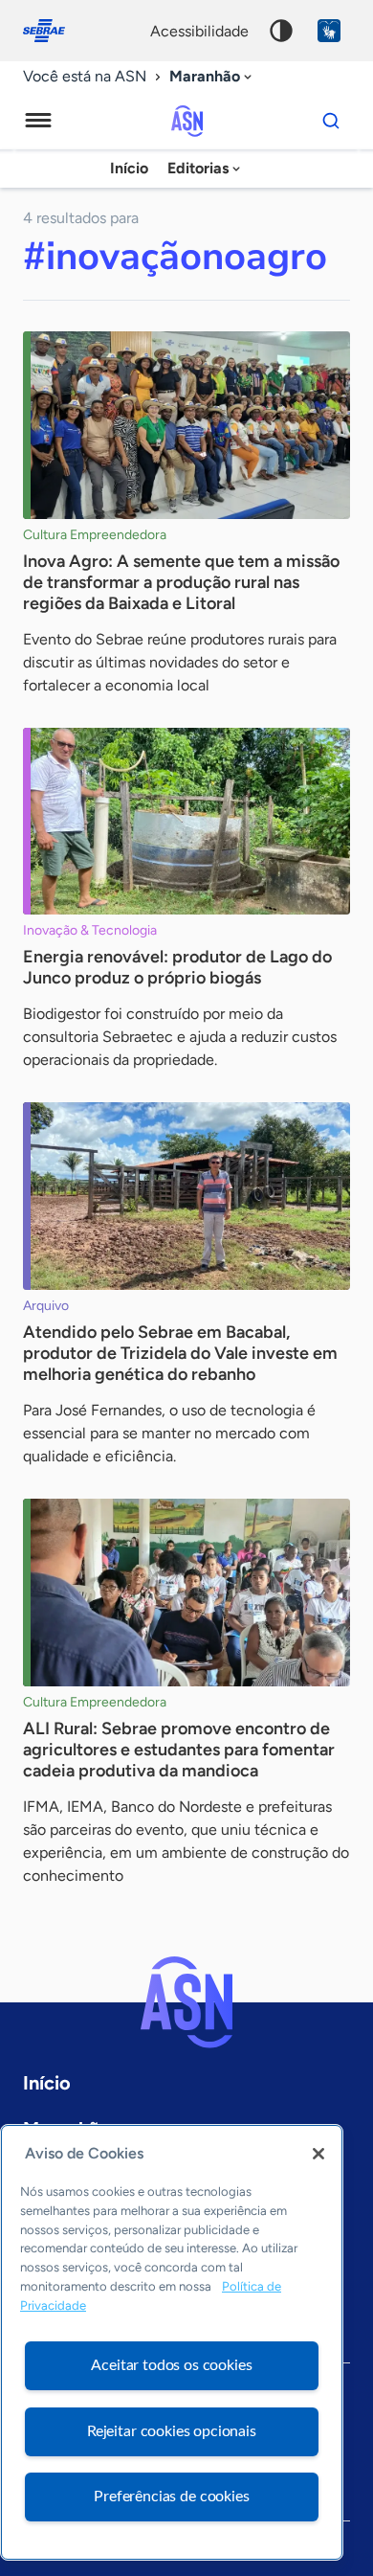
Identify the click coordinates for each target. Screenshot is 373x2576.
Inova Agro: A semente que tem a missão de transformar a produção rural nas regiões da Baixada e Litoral (181, 582)
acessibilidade (199, 31)
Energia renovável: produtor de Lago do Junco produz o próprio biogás (177, 967)
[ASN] (186, 2002)
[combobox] (212, 77)
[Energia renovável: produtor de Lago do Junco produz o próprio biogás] (186, 822)
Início (129, 168)
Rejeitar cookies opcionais (172, 2431)
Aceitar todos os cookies (171, 2365)
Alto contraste (281, 31)
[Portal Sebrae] (54, 31)
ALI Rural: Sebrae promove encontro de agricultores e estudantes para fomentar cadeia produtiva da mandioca (179, 1750)
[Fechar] (318, 2154)
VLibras (329, 31)
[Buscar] (331, 121)
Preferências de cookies (171, 2497)
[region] (172, 2342)
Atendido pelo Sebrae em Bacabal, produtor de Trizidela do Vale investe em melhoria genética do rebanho (180, 1353)
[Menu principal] (38, 121)
